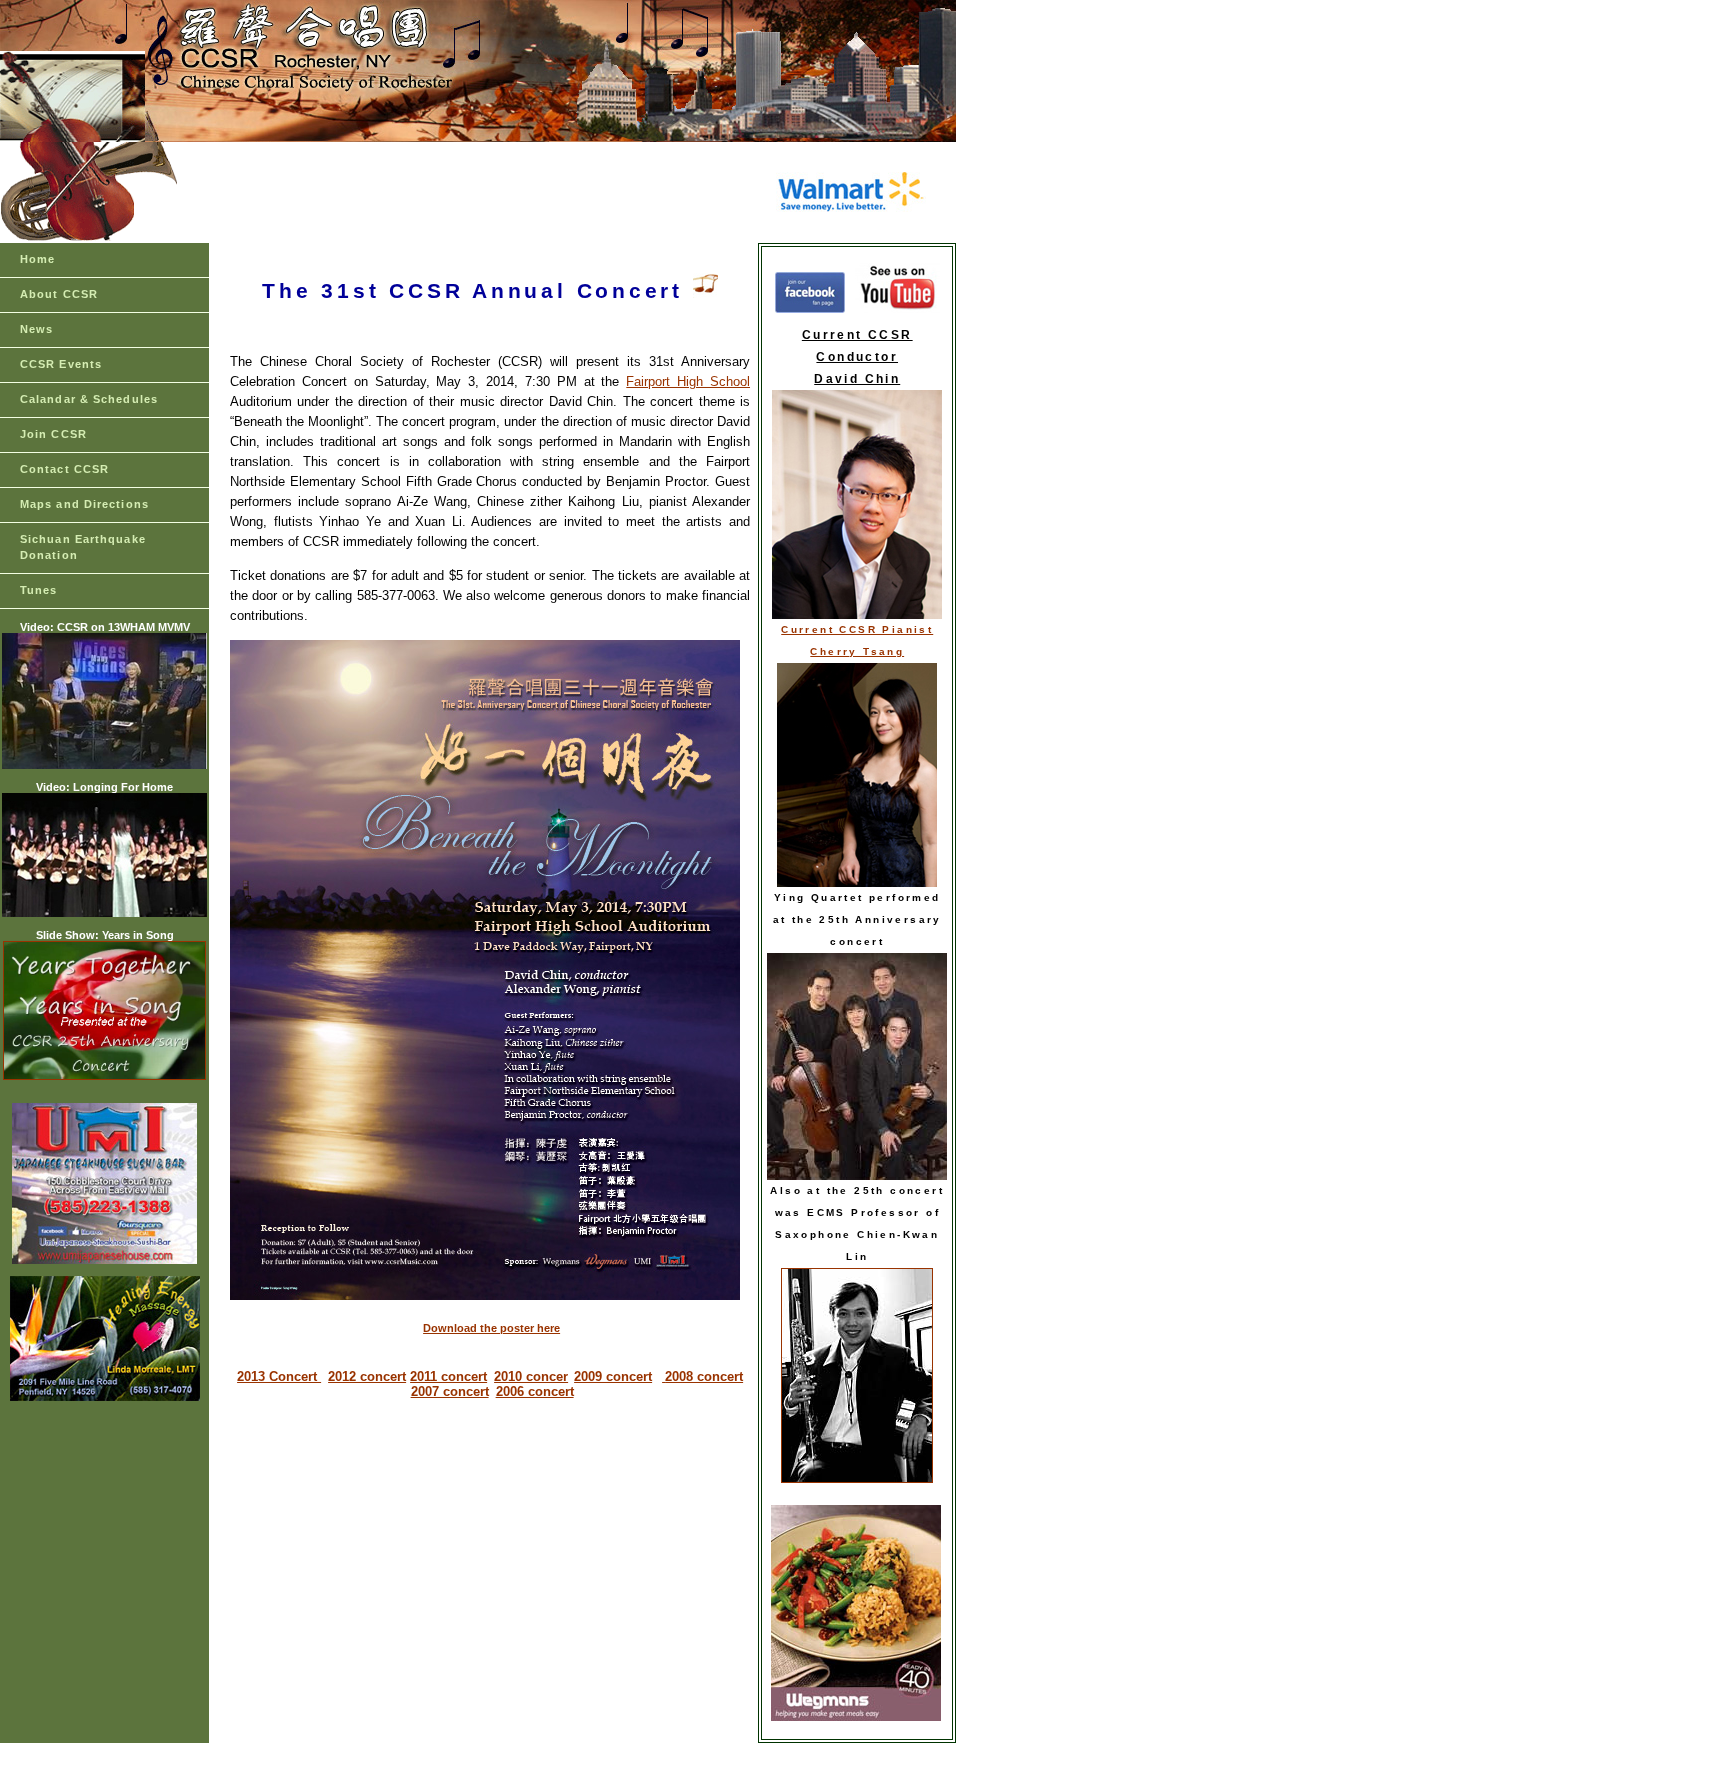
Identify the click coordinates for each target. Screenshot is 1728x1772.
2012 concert (367, 1376)
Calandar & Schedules (89, 399)
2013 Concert (279, 1376)
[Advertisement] (489, 193)
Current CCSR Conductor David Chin (857, 357)
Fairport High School (688, 381)
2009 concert (613, 1376)
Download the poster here (491, 1328)
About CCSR (59, 294)
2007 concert (450, 1391)
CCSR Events (61, 364)
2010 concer (531, 1376)
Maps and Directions (84, 504)
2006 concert (535, 1391)
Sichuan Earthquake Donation (83, 547)
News (36, 329)
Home (37, 259)
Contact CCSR (64, 469)
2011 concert (448, 1376)
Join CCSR (53, 434)
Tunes (39, 590)
